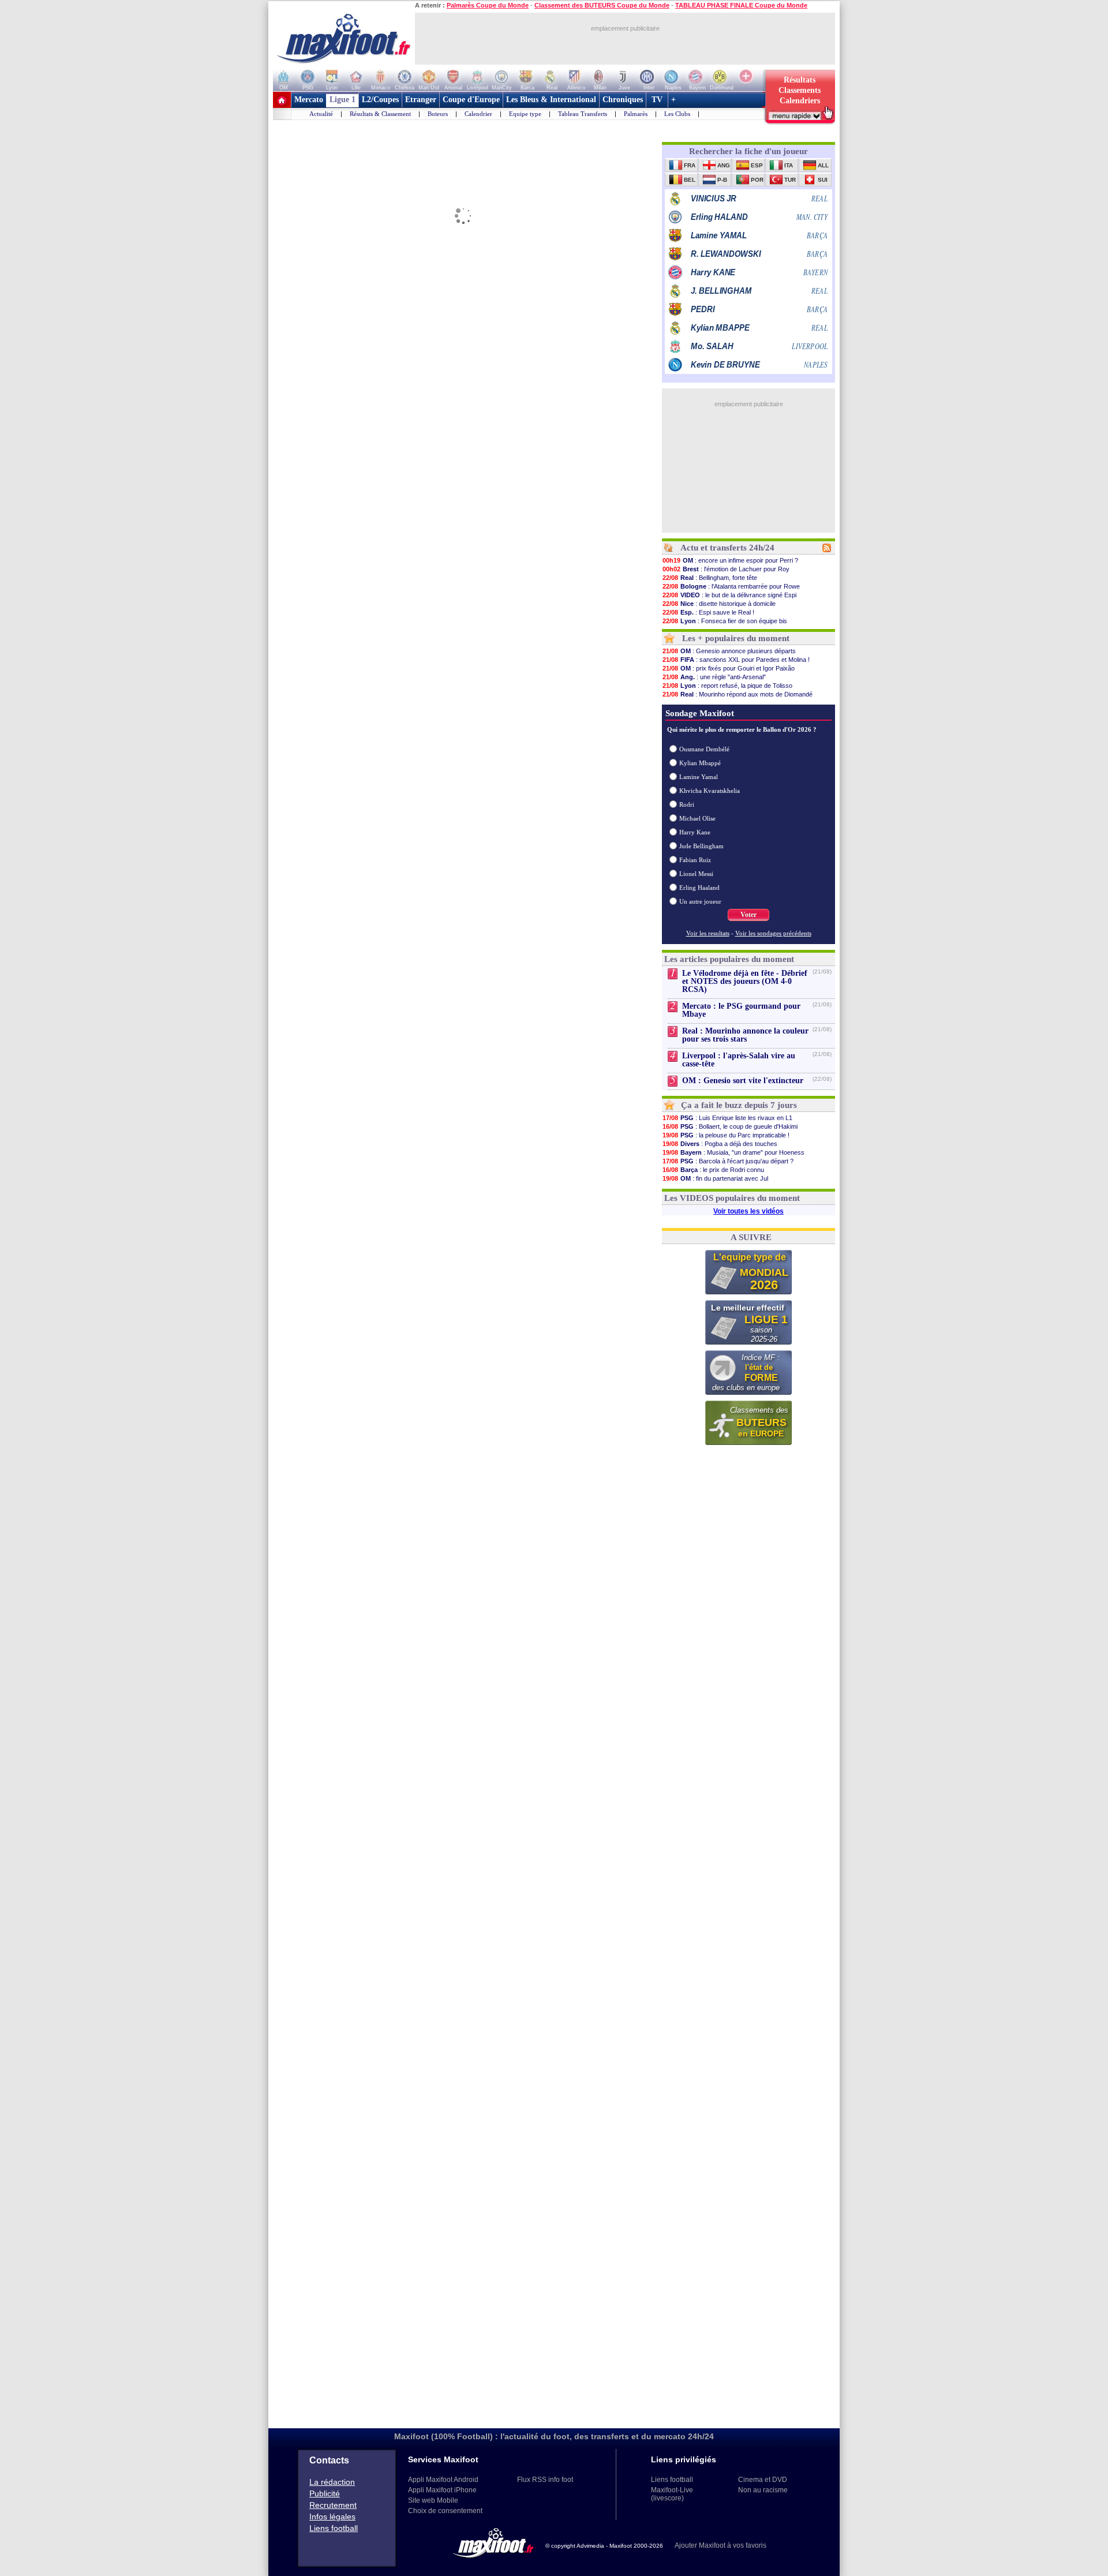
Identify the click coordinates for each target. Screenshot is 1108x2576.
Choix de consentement (445, 2511)
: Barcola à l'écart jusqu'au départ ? (728, 1161)
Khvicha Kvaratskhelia (710, 791)
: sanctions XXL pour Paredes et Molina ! (736, 660)
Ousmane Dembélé (704, 749)
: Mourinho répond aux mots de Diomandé (738, 694)
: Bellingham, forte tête (710, 578)
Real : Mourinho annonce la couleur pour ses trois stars (745, 1035)
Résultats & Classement (380, 114)
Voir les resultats (708, 933)
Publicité (325, 2493)
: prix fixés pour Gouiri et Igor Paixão (729, 668)
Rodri (687, 804)
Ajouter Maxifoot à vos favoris (720, 2545)
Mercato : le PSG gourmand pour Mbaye (741, 1010)
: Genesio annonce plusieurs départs (729, 651)
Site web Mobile (433, 2500)
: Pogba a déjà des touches (720, 1144)
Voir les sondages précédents (773, 933)
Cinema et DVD (763, 2480)
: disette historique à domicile (719, 604)
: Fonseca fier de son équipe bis (725, 621)
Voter (748, 915)
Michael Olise (697, 818)
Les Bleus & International (551, 100)
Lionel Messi (696, 874)
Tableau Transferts (583, 114)
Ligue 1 (342, 100)
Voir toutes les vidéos (748, 1211)
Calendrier (478, 114)
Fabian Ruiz (695, 860)
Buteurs (438, 114)
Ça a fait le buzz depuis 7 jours (739, 1105)
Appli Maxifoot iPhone (442, 2490)
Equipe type (525, 114)
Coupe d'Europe (471, 100)
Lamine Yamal (699, 777)
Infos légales (332, 2517)
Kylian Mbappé (700, 763)
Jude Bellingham (701, 846)
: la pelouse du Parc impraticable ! (726, 1135)
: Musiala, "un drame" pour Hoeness (733, 1152)
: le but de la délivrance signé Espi (729, 595)
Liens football (334, 2528)
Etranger (421, 100)
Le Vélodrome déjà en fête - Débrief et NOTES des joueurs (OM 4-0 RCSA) (745, 981)
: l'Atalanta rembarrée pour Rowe (731, 586)
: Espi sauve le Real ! (708, 612)
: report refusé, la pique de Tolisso (727, 686)
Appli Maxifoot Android (443, 2480)
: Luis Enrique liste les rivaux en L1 (727, 1118)
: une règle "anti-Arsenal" (714, 677)
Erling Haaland (699, 888)
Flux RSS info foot (545, 2480)
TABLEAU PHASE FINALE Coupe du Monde (741, 5)
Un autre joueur (700, 901)
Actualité (321, 114)
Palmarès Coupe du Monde (488, 5)
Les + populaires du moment (736, 638)
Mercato (309, 100)
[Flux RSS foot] (827, 550)
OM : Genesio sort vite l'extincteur (743, 1081)
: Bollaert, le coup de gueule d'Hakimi (730, 1126)
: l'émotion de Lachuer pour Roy (726, 569)
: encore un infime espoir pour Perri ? (730, 560)
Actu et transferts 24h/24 (727, 548)
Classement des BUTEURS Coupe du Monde (602, 5)
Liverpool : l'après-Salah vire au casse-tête (739, 1060)
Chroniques (623, 100)
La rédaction (332, 2482)
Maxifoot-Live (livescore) (672, 2494)
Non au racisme (763, 2490)
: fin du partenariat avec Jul (715, 1178)
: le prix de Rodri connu (713, 1170)
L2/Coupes (380, 100)
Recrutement (333, 2505)
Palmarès (636, 114)
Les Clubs (677, 114)
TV (657, 100)
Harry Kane (695, 832)
